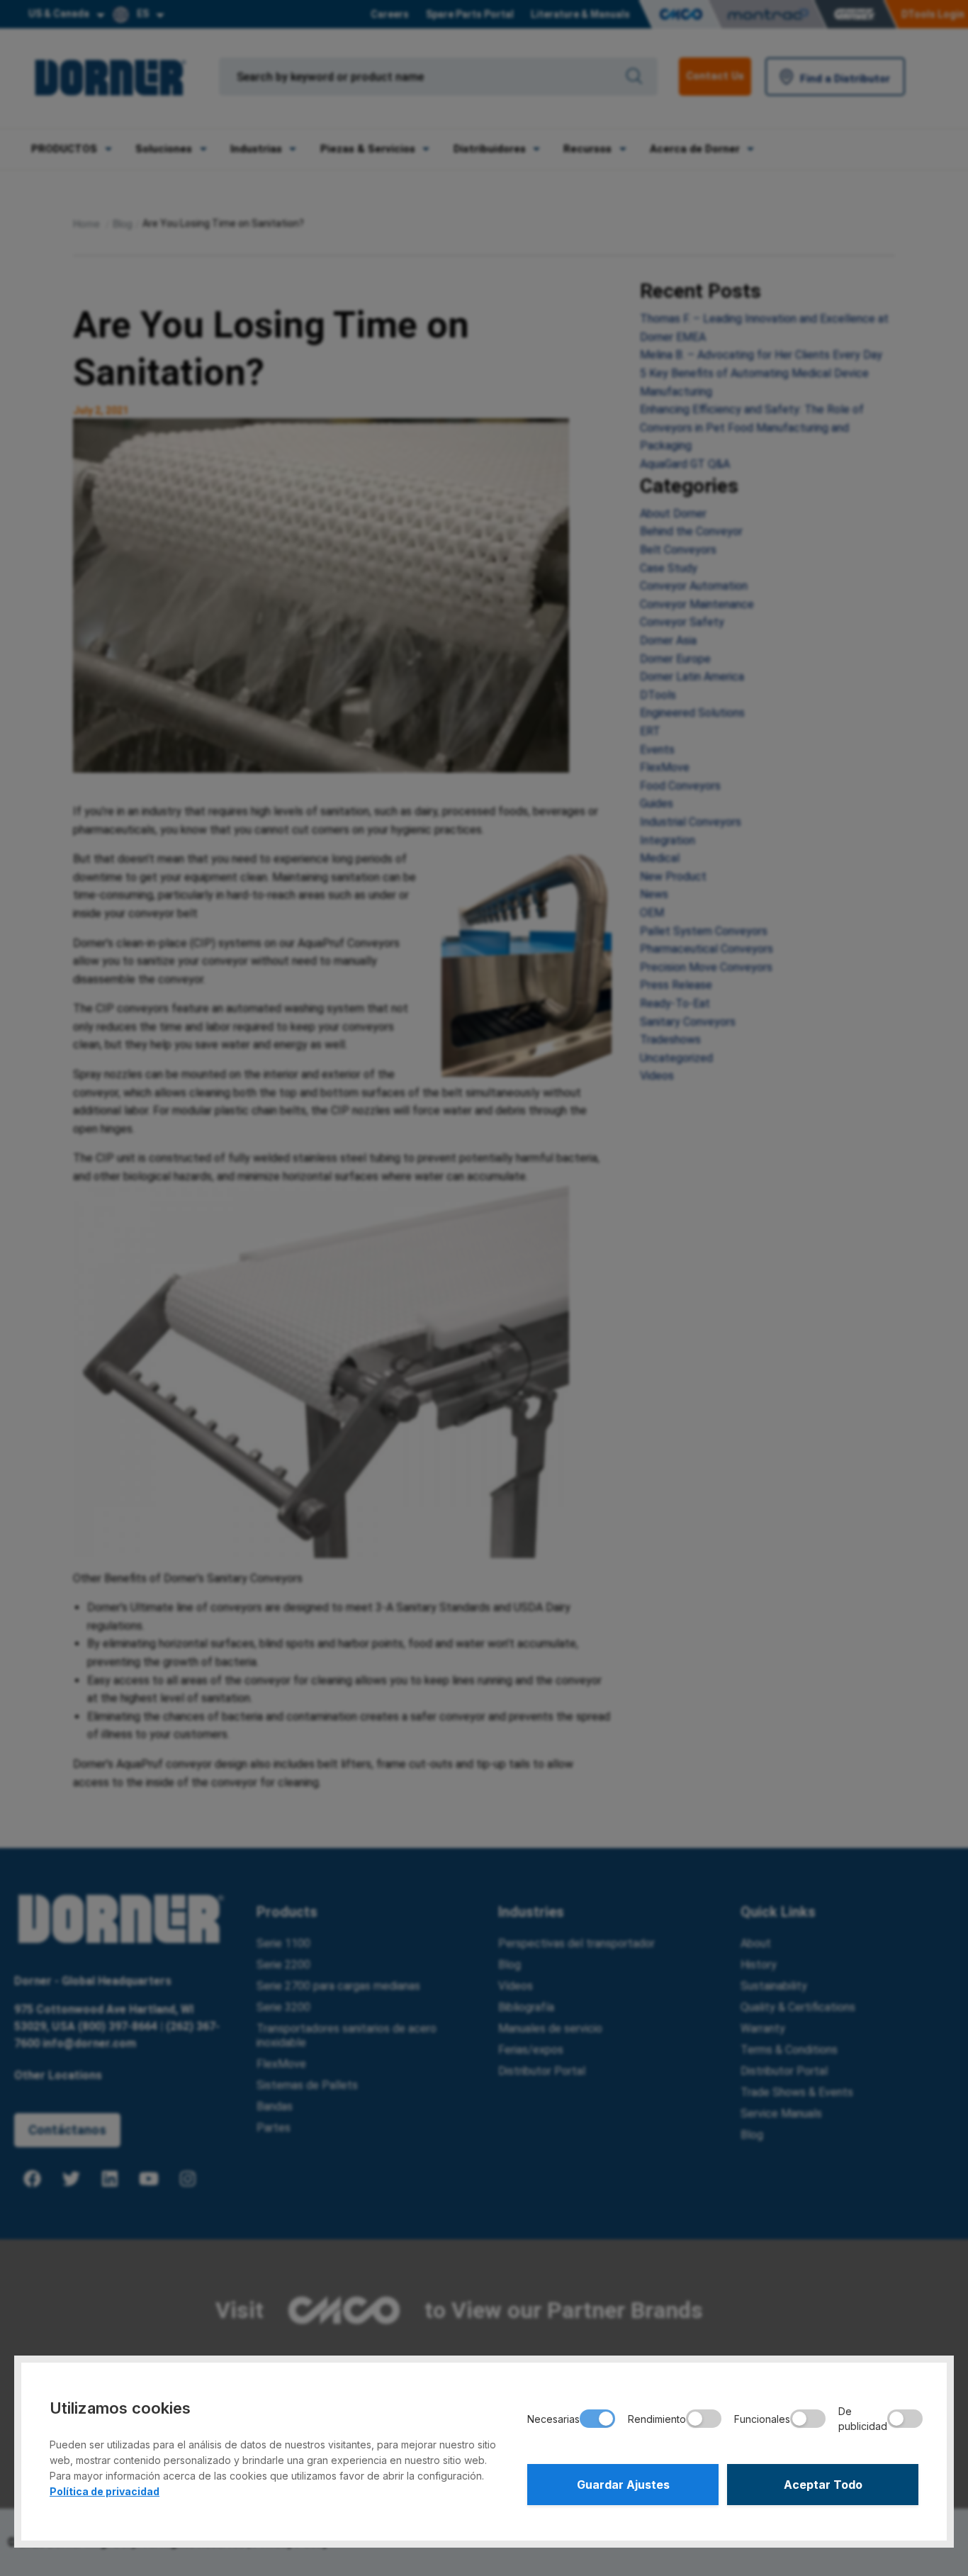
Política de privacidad (105, 2491)
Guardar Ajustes (623, 2485)
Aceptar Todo (823, 2485)
